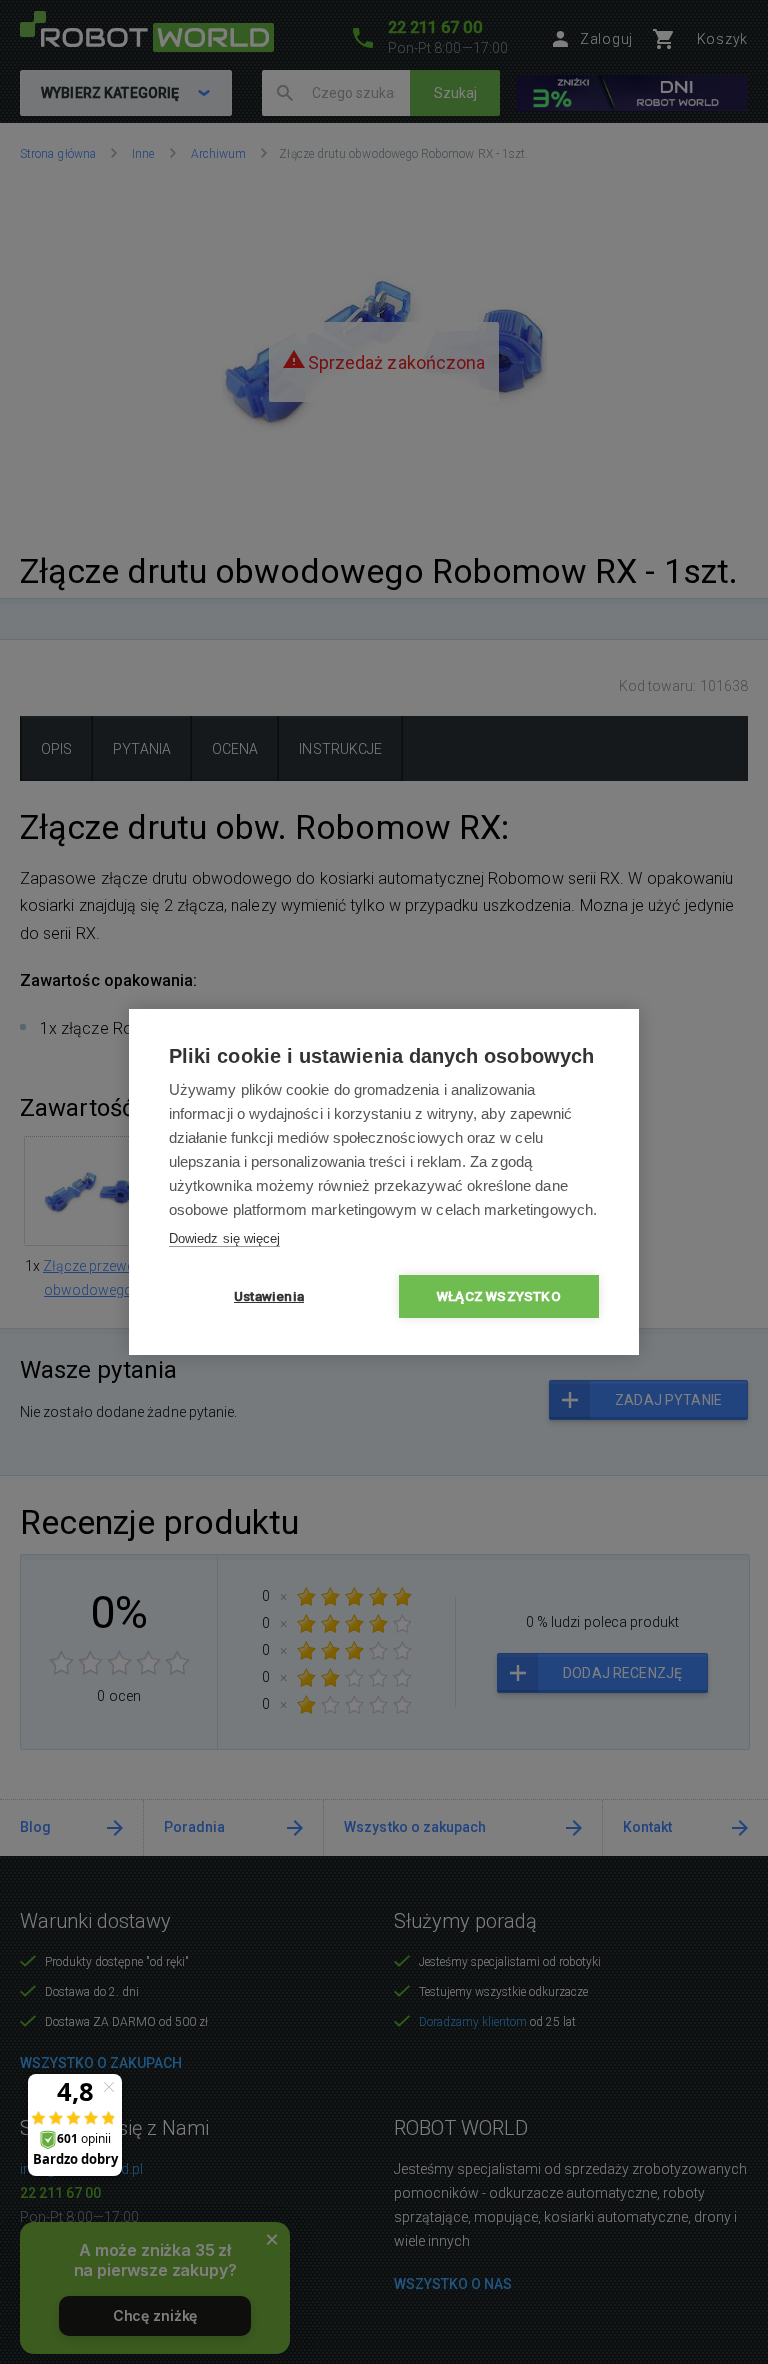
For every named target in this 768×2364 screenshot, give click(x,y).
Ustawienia (269, 1296)
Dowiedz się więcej (224, 1238)
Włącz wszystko (499, 1296)
